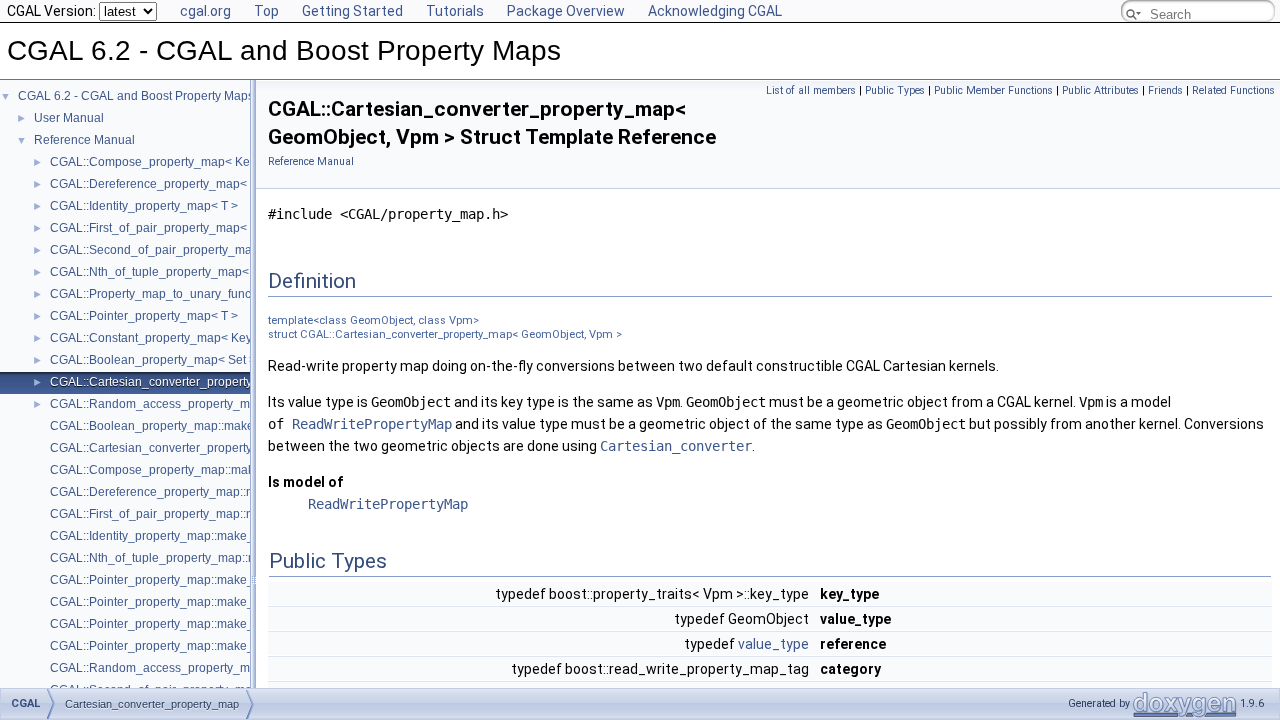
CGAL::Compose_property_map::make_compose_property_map (225, 470)
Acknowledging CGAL (715, 11)
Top (266, 11)
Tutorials (455, 11)
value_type (773, 644)
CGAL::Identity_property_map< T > (144, 206)
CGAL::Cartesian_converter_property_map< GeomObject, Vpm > (226, 382)
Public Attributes (1100, 90)
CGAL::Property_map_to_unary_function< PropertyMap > (205, 294)
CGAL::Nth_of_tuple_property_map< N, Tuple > (179, 272)
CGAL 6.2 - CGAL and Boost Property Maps (136, 96)
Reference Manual (84, 140)
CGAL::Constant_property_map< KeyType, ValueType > (200, 338)
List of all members (811, 90)
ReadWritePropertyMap (372, 424)
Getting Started (352, 11)
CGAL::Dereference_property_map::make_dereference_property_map (241, 492)
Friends (1165, 90)
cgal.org (205, 11)
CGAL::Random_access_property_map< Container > (194, 404)
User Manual (69, 118)
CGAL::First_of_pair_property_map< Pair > (166, 228)
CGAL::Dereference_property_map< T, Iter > (169, 184)
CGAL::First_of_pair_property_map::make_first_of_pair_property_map (240, 514)
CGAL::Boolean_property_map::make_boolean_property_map (219, 426)
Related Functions (1233, 90)
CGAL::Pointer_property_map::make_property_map (190, 580)
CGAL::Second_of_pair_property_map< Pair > (175, 250)
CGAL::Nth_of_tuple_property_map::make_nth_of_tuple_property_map (243, 558)
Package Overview (566, 11)
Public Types (895, 90)
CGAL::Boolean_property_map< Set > (153, 360)
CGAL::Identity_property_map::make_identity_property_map (213, 536)
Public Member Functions (993, 90)
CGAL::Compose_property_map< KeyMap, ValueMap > (200, 162)
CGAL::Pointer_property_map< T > (144, 316)
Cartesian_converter (676, 446)
